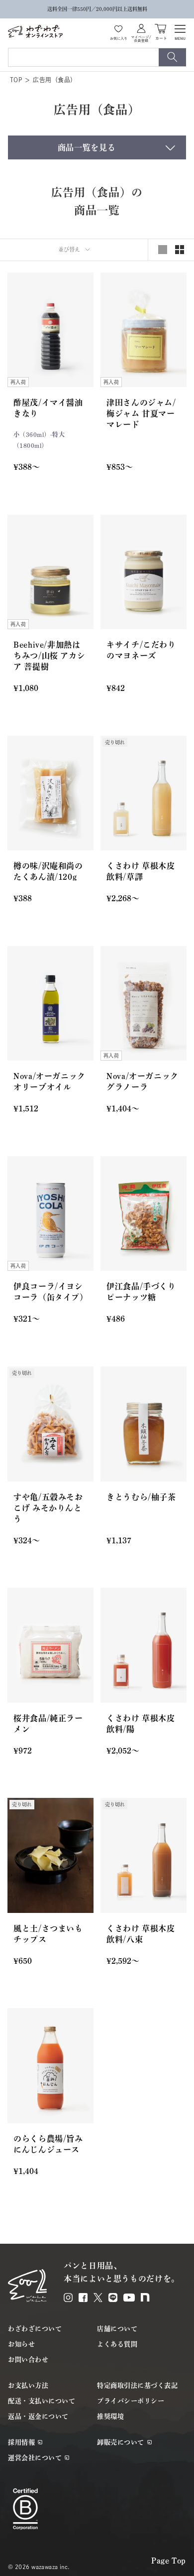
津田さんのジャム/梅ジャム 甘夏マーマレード (141, 413)
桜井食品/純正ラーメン (48, 1724)
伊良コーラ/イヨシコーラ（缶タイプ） (50, 1292)
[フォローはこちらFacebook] (83, 2298)
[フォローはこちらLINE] (113, 2298)
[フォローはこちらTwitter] (98, 2298)
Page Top (169, 2561)
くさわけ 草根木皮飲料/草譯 (141, 871)
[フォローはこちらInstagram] (68, 2298)
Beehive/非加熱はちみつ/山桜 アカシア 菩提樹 (49, 656)
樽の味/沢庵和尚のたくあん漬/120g (48, 871)
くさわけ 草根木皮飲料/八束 (141, 1934)
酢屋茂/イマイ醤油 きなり (48, 408)
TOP (16, 80)
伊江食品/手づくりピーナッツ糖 (141, 1292)
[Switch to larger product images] (163, 250)
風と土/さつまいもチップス (48, 1934)
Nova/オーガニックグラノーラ (143, 1082)
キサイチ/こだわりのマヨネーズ (141, 650)
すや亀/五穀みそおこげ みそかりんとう (48, 1508)
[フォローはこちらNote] (145, 2297)
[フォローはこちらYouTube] (129, 2298)
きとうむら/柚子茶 (141, 1497)
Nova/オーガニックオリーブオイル (49, 1082)
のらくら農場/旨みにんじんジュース (48, 2144)
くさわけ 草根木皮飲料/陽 (141, 1724)
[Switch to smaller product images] (180, 250)
